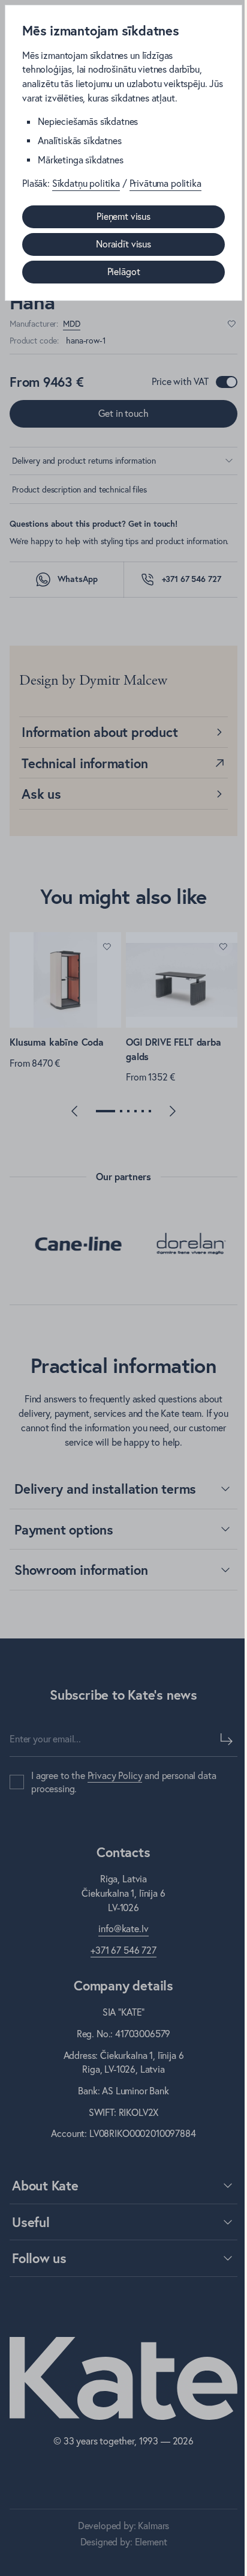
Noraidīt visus (123, 244)
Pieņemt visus (123, 216)
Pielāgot (124, 271)
